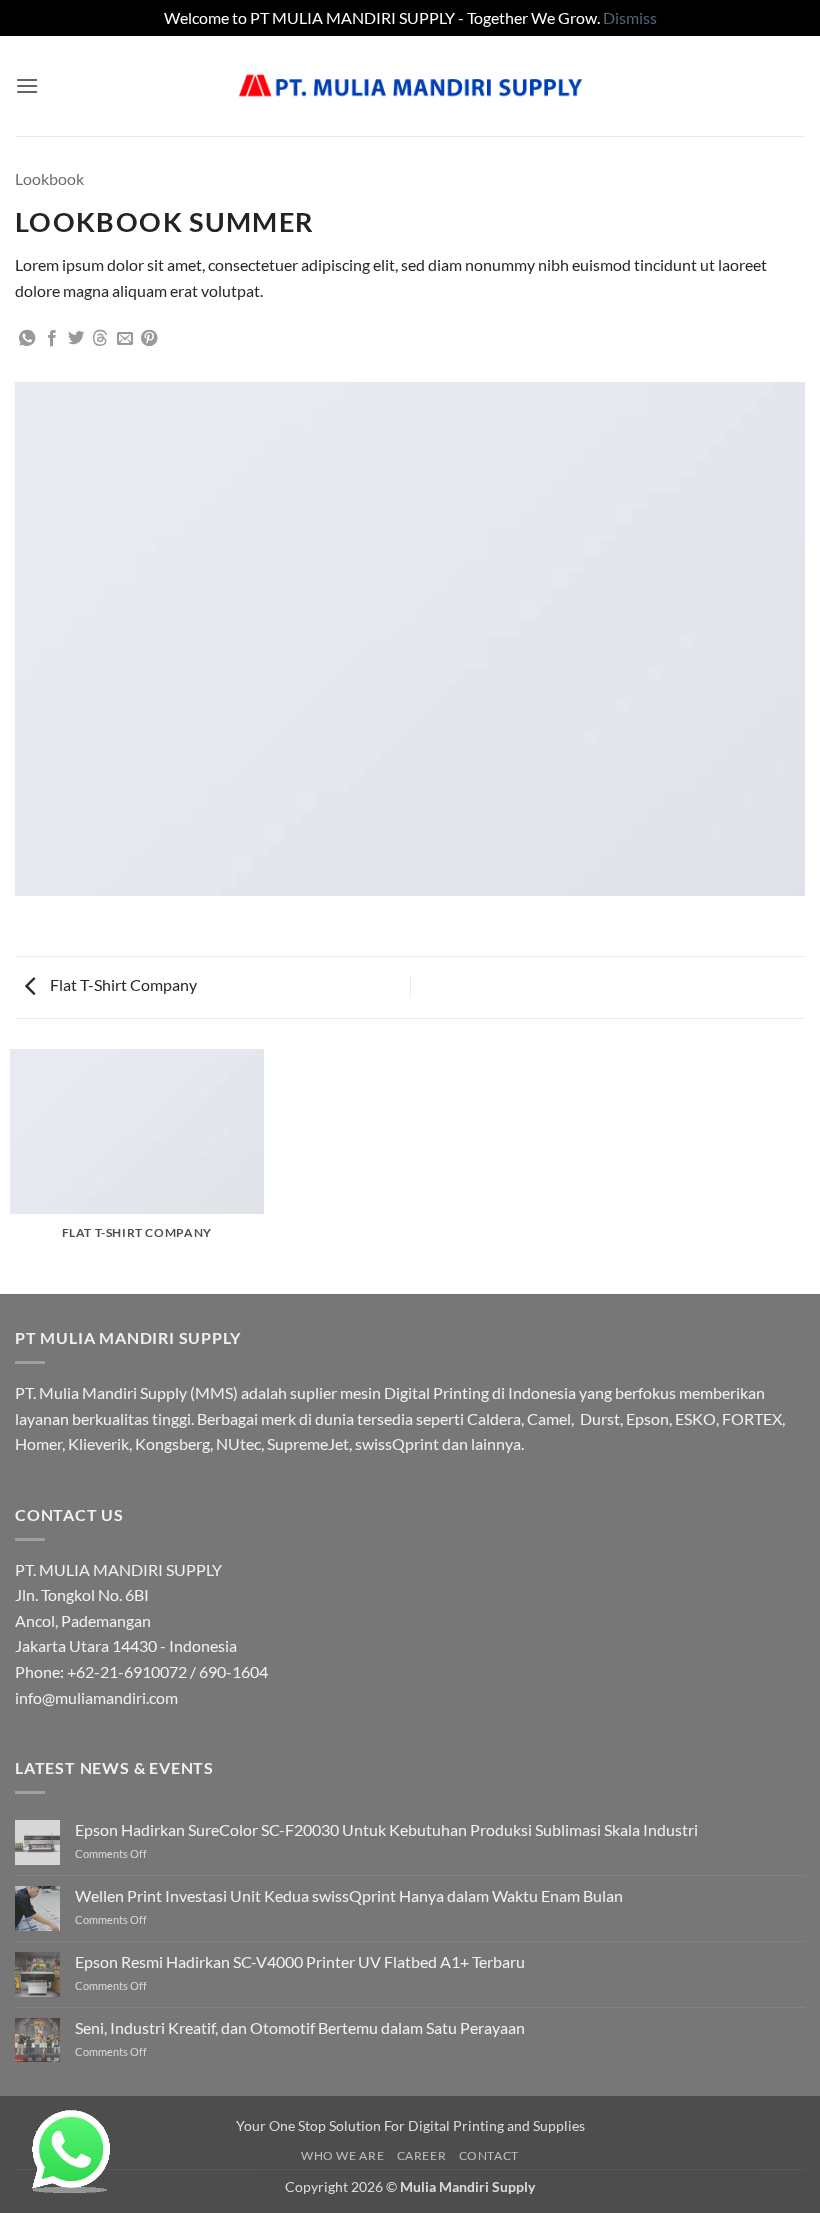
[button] (27, 85)
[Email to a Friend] (125, 339)
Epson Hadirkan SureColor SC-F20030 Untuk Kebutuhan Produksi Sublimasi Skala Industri (386, 1829)
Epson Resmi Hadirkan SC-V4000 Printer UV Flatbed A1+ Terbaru (300, 1961)
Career (422, 2155)
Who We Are (342, 2155)
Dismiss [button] (630, 17)
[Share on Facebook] (52, 339)
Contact (489, 2155)
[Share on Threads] (100, 339)
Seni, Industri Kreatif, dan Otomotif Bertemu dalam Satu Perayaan (300, 2027)
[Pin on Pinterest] (149, 339)
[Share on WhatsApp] (27, 339)
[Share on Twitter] (76, 339)
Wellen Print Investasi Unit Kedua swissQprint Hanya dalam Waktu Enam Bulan (349, 1895)
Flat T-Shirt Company (122, 984)
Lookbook (49, 178)
